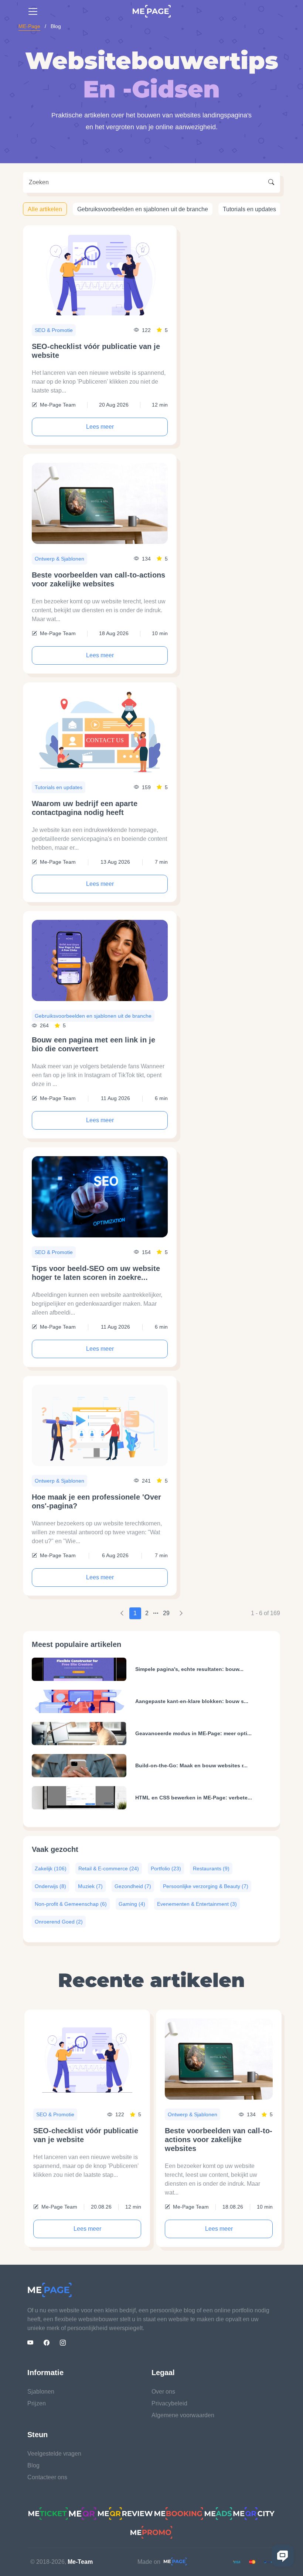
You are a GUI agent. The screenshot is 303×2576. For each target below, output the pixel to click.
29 (166, 1613)
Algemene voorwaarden (183, 2415)
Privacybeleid (169, 2403)
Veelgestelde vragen (54, 2454)
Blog (33, 2465)
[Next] (181, 1613)
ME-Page (29, 26)
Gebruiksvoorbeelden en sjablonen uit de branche (143, 209)
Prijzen (37, 2403)
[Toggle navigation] (33, 11)
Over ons (163, 2392)
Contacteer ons (47, 2477)
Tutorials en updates (249, 209)
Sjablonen (41, 2392)
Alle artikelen (45, 209)
